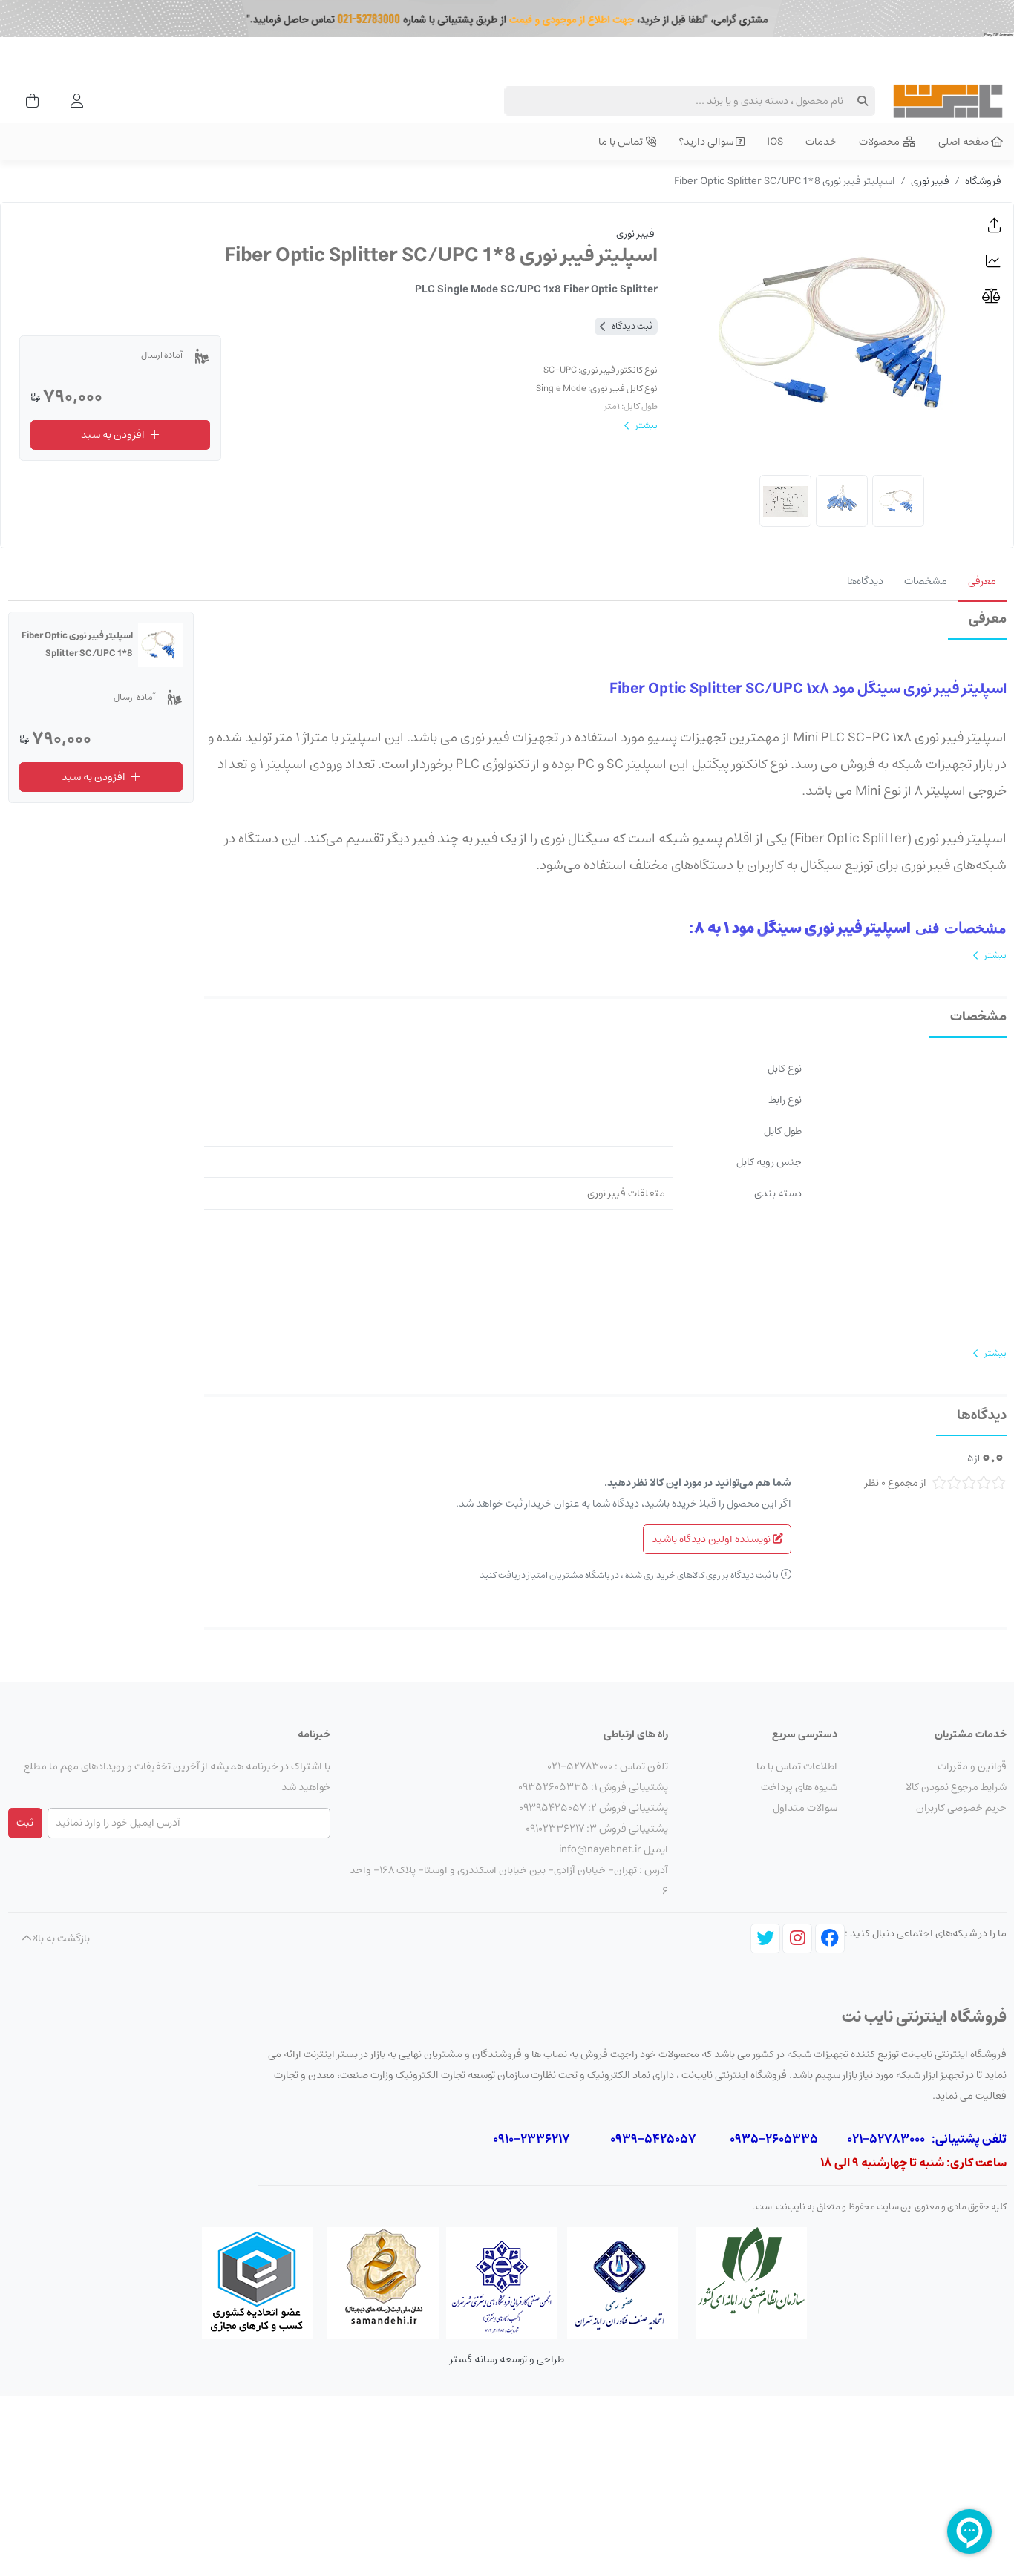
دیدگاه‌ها (865, 581)
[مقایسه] (995, 296)
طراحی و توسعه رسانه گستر (507, 2359)
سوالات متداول (805, 1808)
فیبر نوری (930, 181)
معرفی (982, 581)
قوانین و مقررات (972, 1766)
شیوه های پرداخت (799, 1787)
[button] (995, 226)
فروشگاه (983, 181)
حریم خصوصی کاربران (961, 1808)
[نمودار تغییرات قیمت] (995, 261)
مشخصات (926, 581)
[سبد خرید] (28, 101)
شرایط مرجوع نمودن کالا (956, 1787)
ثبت (25, 1823)
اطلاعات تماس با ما (797, 1766)
